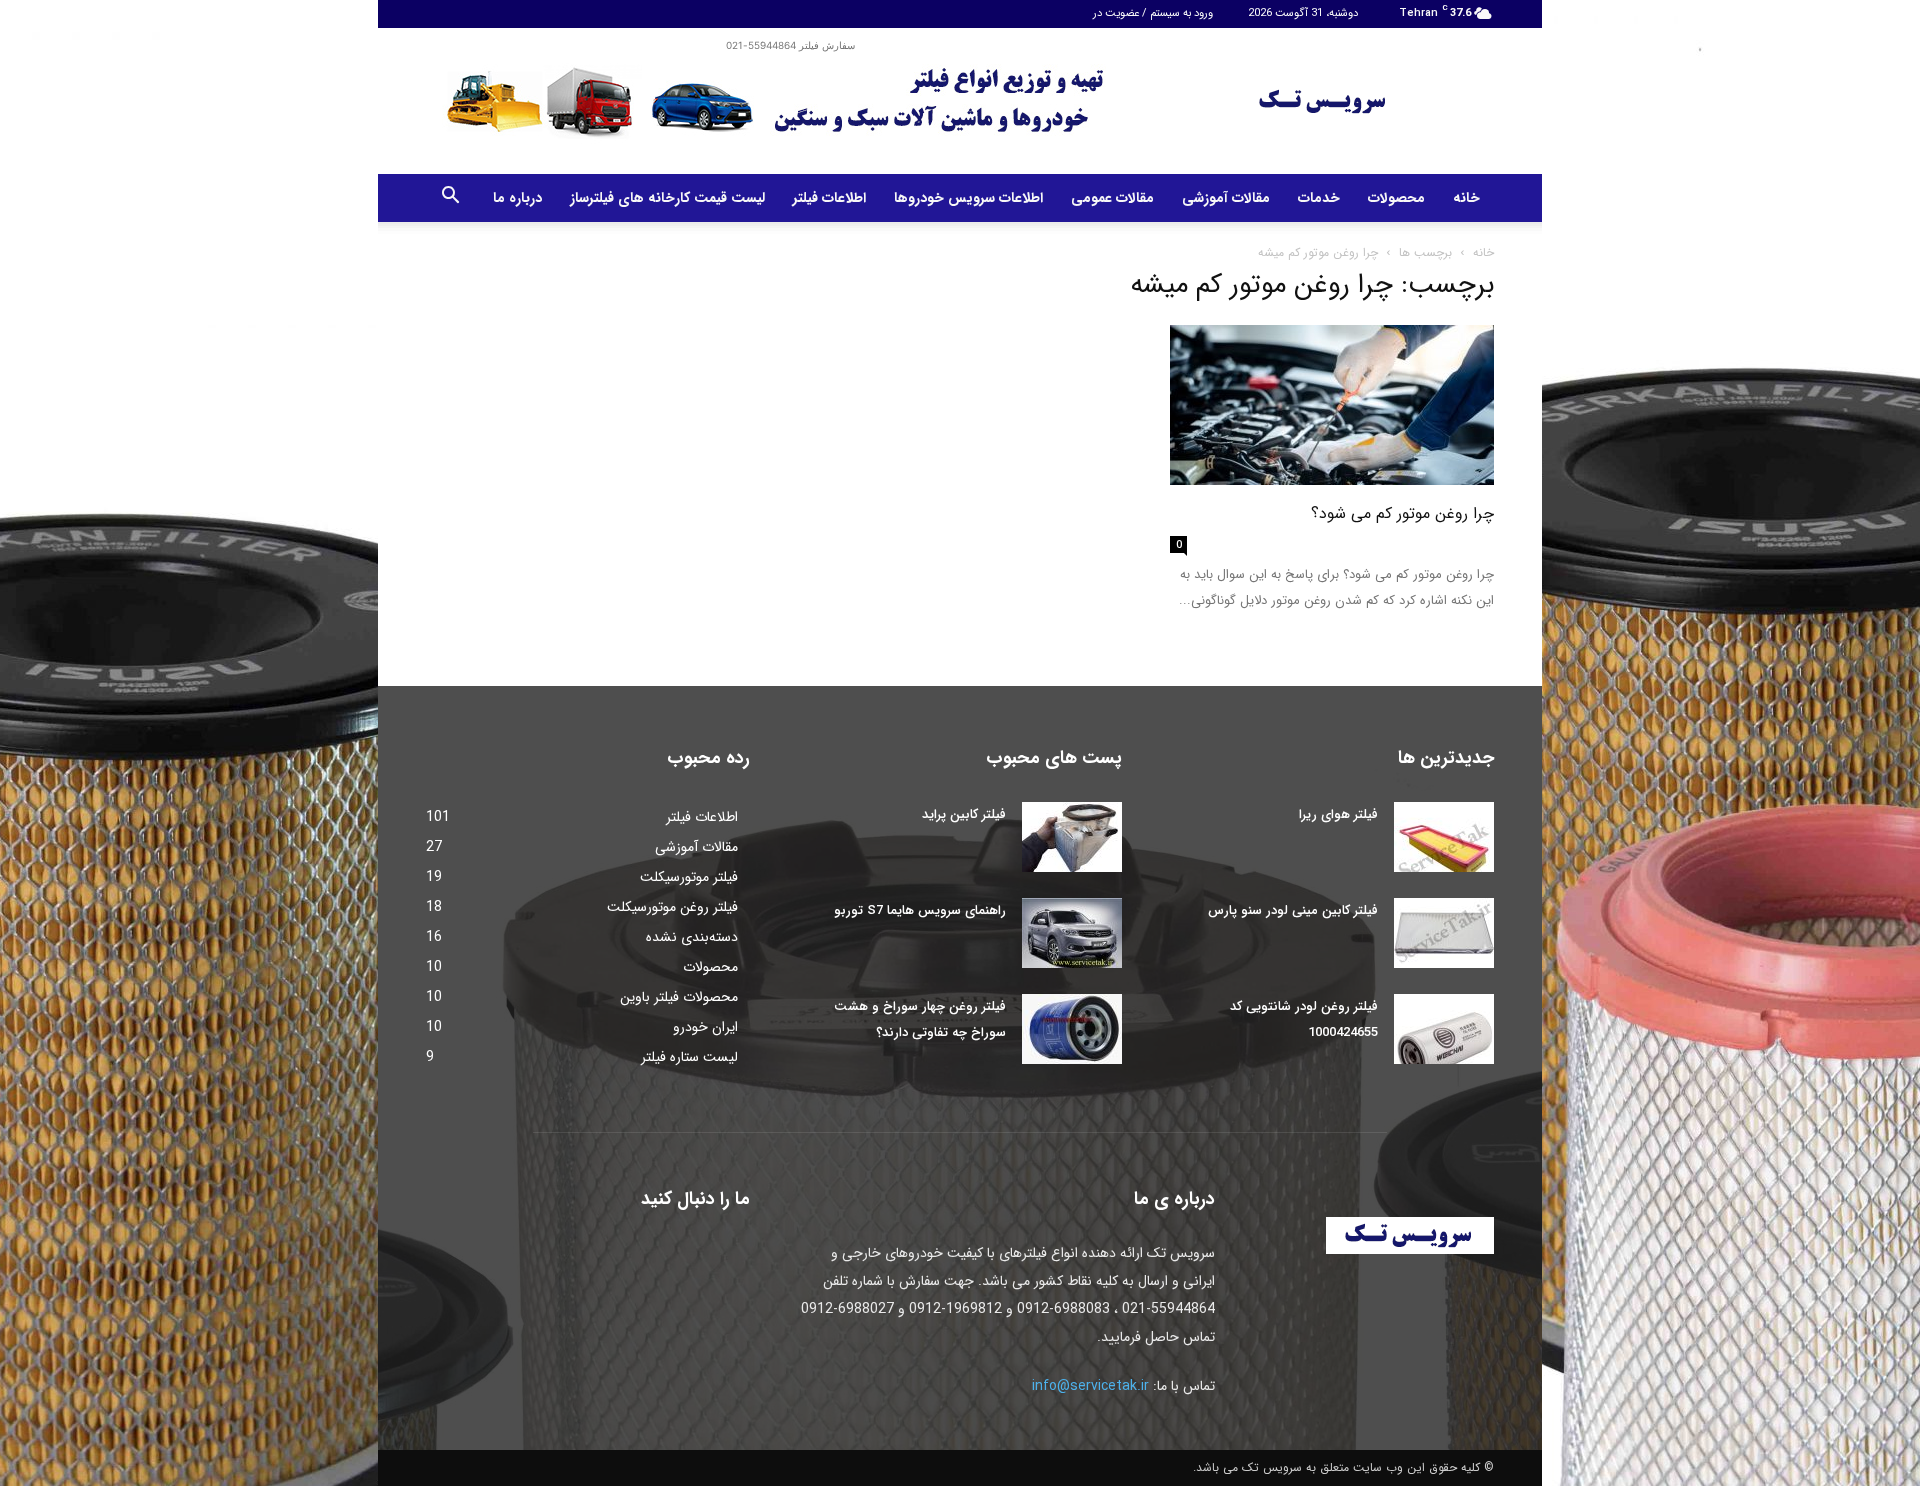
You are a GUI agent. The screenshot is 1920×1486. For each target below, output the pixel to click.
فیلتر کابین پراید (964, 814)
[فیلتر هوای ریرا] (1444, 837)
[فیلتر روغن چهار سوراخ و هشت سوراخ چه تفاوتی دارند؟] (1072, 1029)
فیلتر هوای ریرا (1338, 814)
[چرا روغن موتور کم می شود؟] (1332, 405)
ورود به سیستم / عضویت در (1153, 13)
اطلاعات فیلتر (829, 198)
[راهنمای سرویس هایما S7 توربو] (1072, 933)
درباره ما (517, 198)
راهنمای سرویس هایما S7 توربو (920, 910)
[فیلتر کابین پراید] (1072, 837)
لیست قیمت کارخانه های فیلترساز (667, 198)
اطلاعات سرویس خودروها (968, 198)
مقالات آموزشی (1226, 198)
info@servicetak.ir (1090, 1386)
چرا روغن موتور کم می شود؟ (1402, 513)
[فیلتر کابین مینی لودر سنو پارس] (1444, 933)
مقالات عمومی (1112, 198)
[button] (450, 199)
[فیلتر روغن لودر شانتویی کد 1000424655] (1444, 1029)
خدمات (1319, 198)
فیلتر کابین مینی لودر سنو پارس (1293, 910)
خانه (1466, 198)
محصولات (1396, 198)
